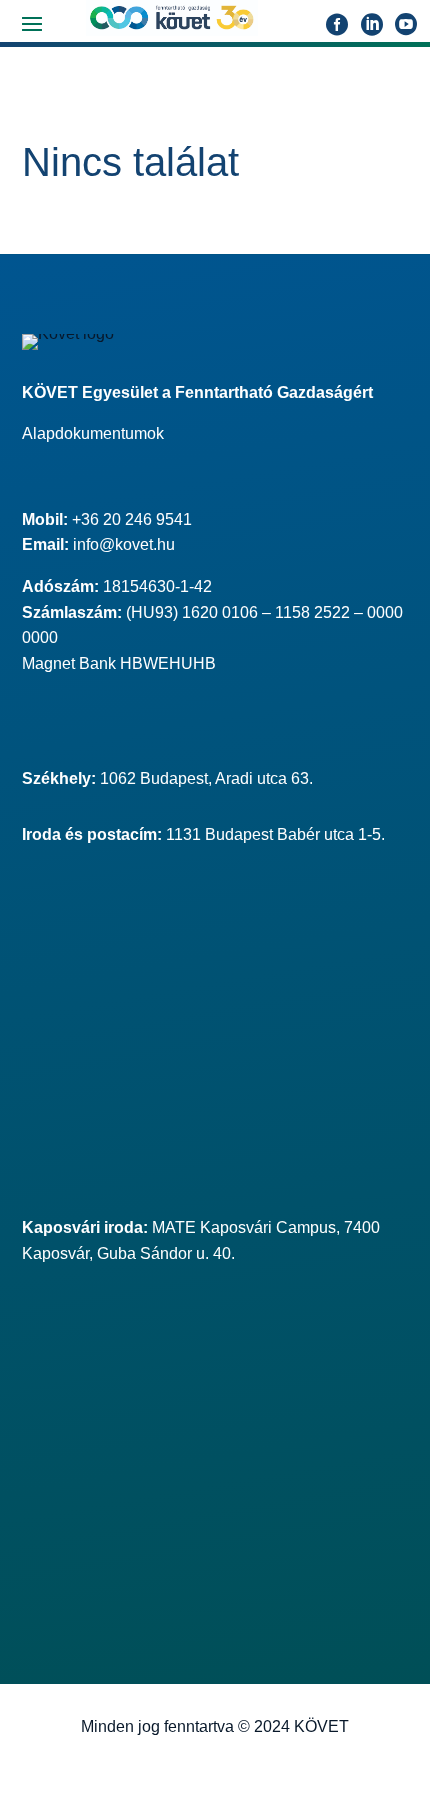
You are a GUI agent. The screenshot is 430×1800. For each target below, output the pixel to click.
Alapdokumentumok (93, 433)
